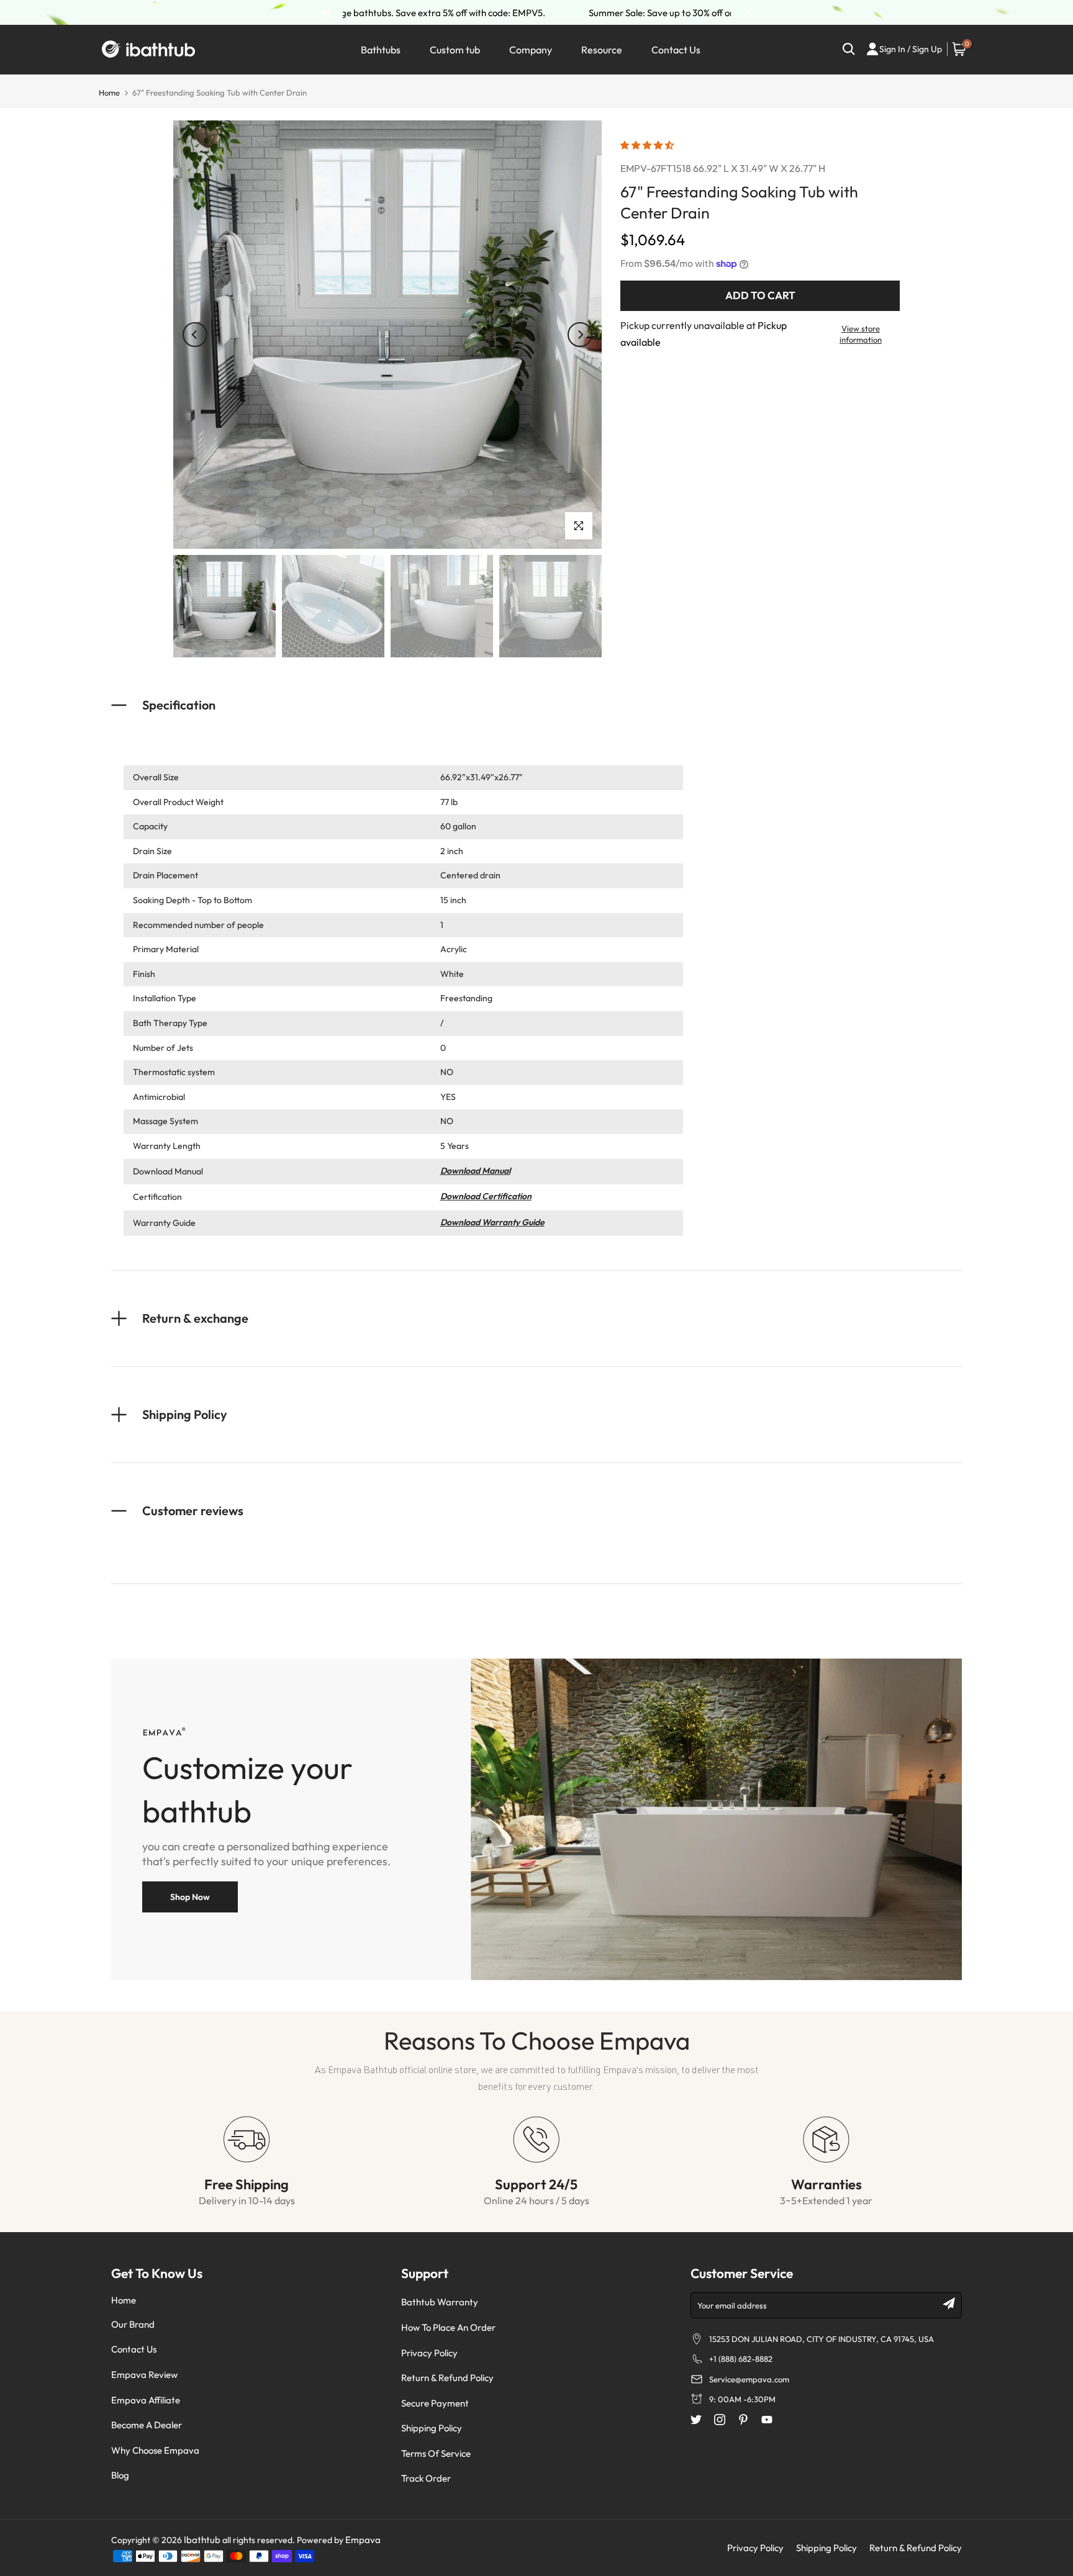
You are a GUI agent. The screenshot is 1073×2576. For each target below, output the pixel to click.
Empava (363, 2540)
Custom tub (455, 50)
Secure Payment (435, 2403)
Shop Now (190, 1897)
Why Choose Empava (155, 2450)
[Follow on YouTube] (767, 2420)
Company (531, 50)
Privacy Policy (429, 2353)
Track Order (426, 2478)
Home (109, 92)
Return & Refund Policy (447, 2378)
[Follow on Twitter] (696, 2420)
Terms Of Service (436, 2453)
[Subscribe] (949, 2304)
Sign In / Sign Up (911, 49)
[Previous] (195, 335)
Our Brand (133, 2324)
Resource (602, 50)
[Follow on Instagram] (720, 2420)
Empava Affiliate (146, 2400)
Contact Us (676, 50)
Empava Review (144, 2375)
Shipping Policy (432, 2428)
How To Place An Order (448, 2327)
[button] (648, 145)
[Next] (580, 335)
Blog (120, 2475)
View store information (861, 334)
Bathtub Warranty (440, 2302)
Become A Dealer (147, 2425)
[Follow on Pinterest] (743, 2420)
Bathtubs (381, 50)
